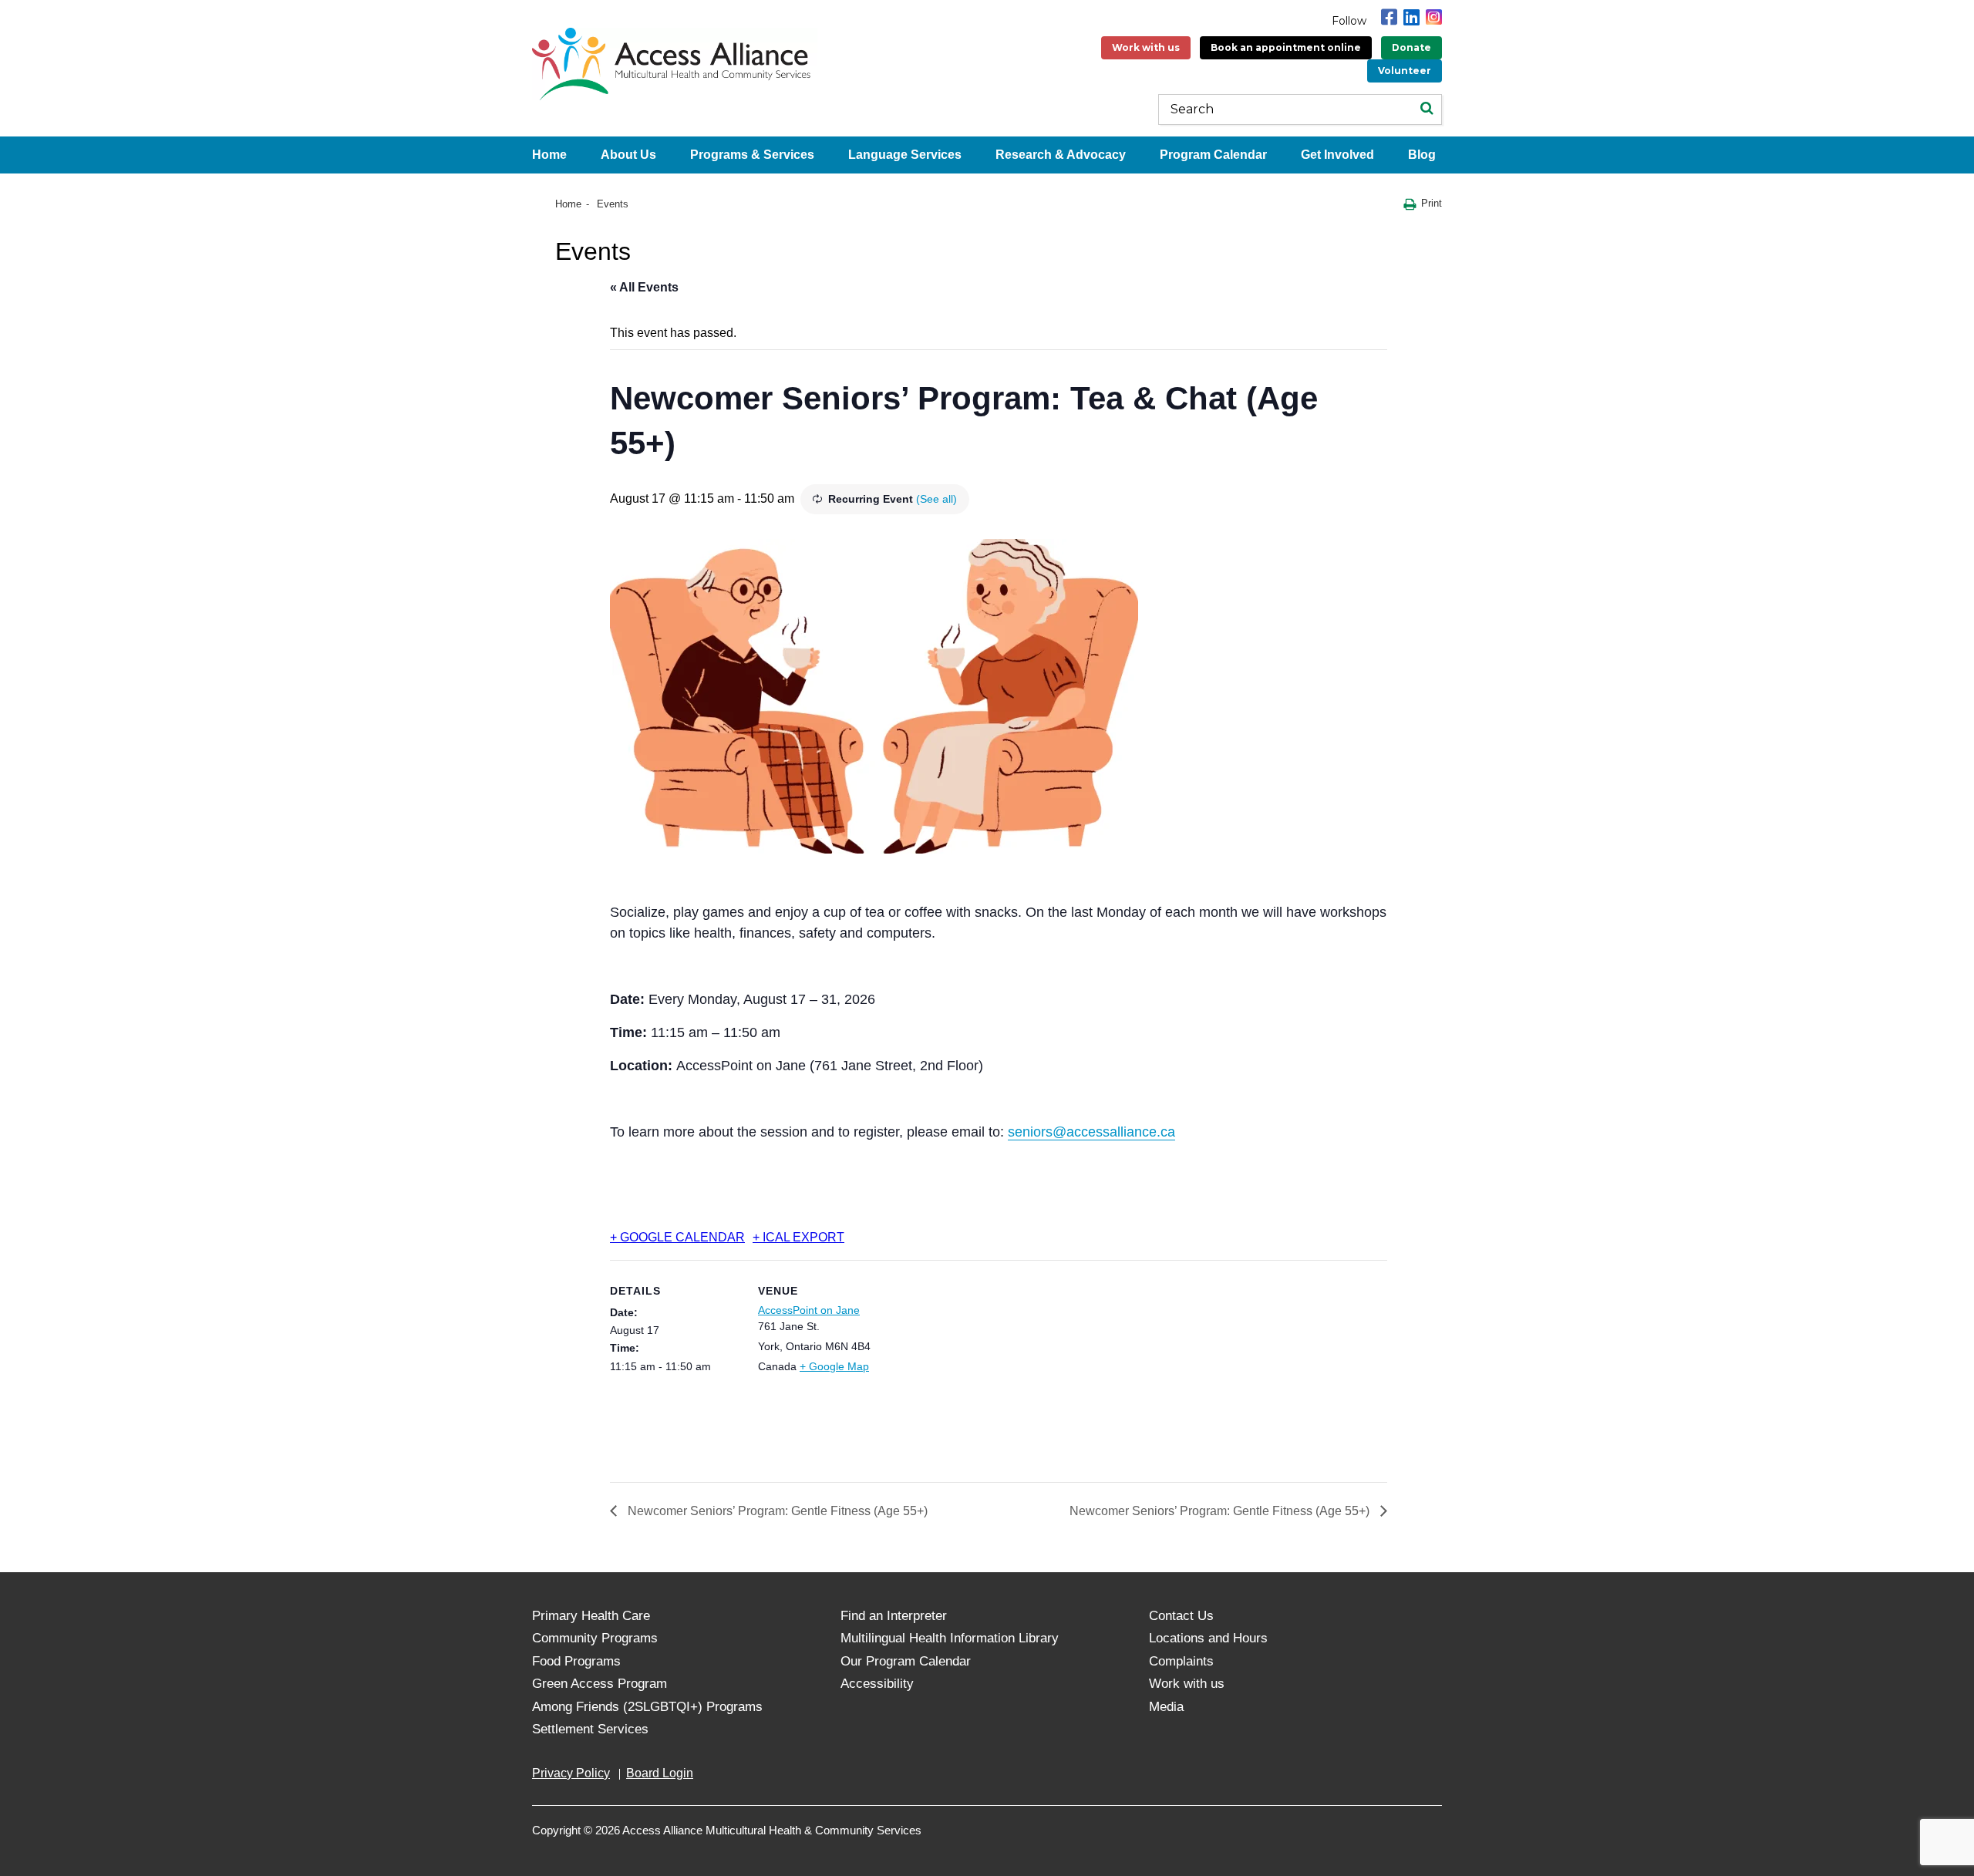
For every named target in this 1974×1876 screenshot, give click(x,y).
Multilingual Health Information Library (950, 1638)
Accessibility (877, 1684)
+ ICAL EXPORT (798, 1237)
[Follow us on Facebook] (1389, 17)
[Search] (1427, 109)
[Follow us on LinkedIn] (1411, 17)
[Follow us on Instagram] (1434, 17)
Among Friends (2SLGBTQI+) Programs (647, 1707)
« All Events (644, 287)
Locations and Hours (1208, 1638)
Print (1432, 203)
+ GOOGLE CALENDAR (677, 1237)
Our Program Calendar (906, 1661)
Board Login (660, 1773)
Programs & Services (752, 155)
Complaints (1181, 1661)
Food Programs (576, 1661)
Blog (1422, 155)
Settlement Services (590, 1729)
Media (1166, 1707)
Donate (1411, 47)
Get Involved (1337, 155)
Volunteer (1405, 71)
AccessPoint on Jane (809, 1310)
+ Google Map (834, 1366)
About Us (628, 155)
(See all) (936, 499)
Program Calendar (1213, 155)
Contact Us (1181, 1616)
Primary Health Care (591, 1616)
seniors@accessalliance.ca (1091, 1132)
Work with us (1146, 47)
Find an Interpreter (894, 1616)
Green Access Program (600, 1684)
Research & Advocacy (1061, 155)
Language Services (905, 155)
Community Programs (595, 1638)
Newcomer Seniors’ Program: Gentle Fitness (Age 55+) (776, 1511)
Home (549, 155)
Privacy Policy (571, 1773)
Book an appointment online (1286, 47)
